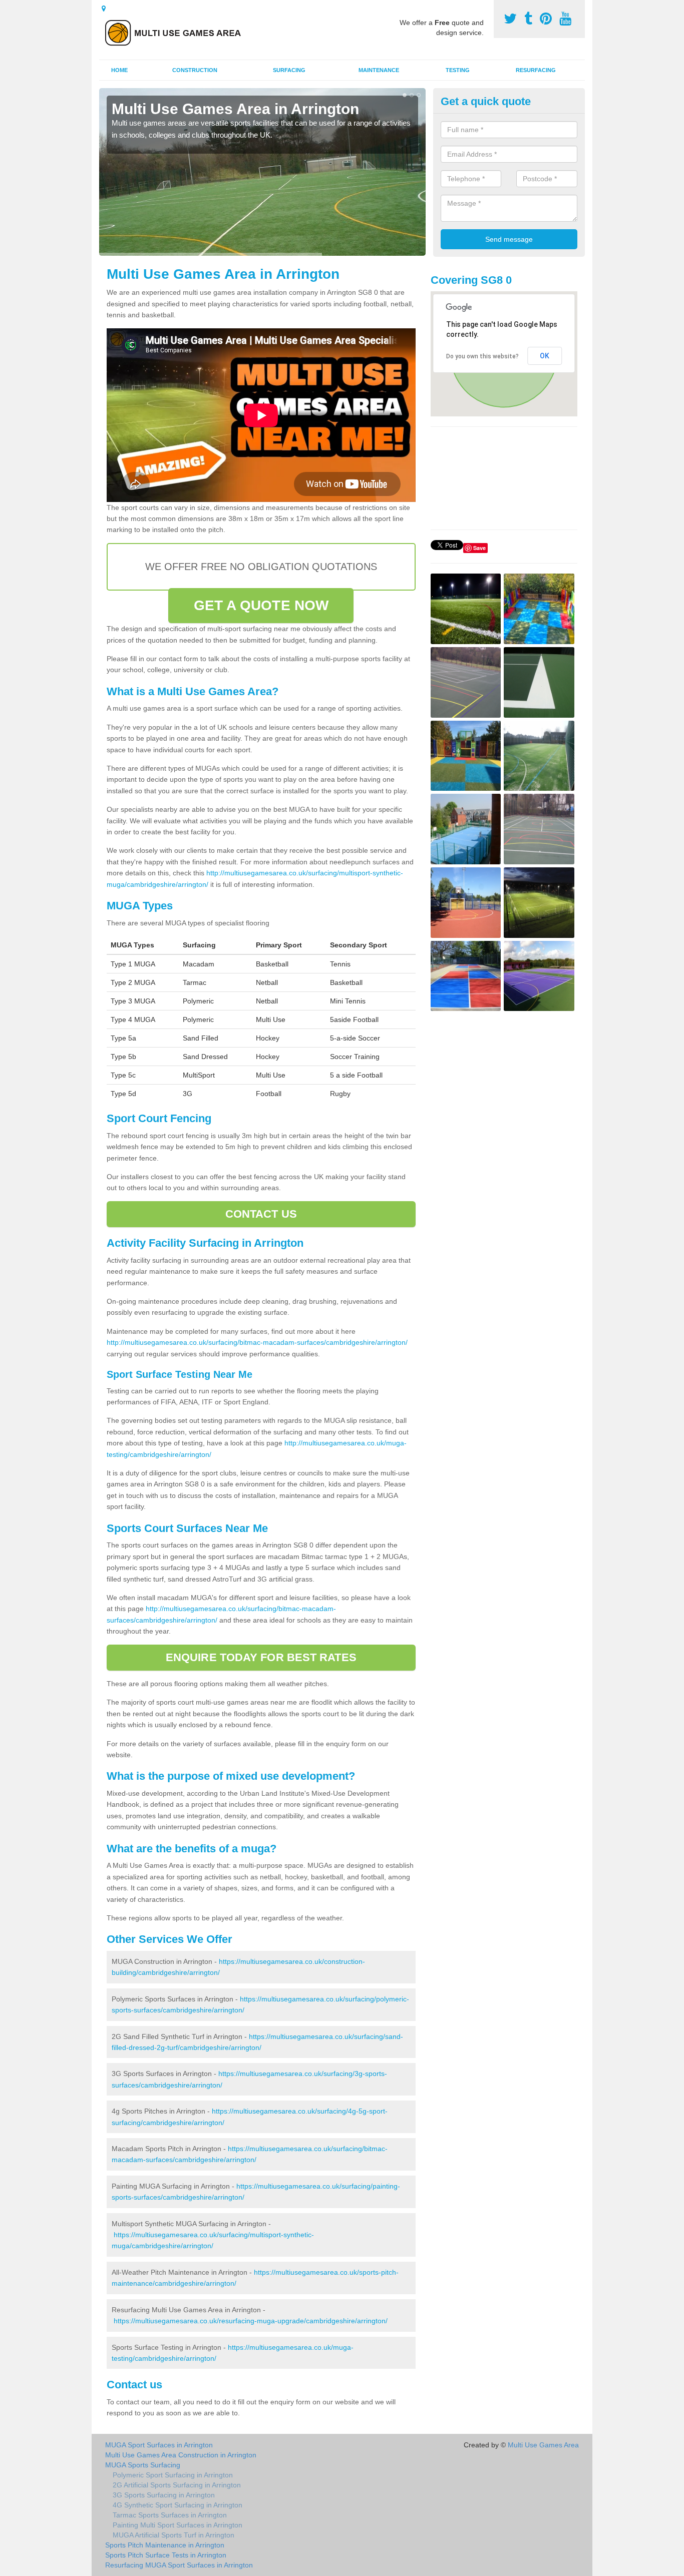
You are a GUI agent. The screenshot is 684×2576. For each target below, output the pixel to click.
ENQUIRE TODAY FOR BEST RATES (261, 1657)
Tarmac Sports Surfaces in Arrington (170, 2515)
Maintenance (379, 70)
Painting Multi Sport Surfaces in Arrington (178, 2525)
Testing (458, 70)
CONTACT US (261, 1214)
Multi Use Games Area (543, 2445)
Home (119, 70)
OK (545, 356)
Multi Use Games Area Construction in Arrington (181, 2455)
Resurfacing (536, 70)
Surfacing (289, 70)
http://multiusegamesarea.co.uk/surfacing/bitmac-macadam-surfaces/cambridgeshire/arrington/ (257, 1342)
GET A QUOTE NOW (261, 605)
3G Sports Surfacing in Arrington (164, 2495)
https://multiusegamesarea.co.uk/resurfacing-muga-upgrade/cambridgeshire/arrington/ (251, 2321)
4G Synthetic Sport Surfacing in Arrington (178, 2505)
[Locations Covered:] (104, 9)
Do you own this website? (482, 356)
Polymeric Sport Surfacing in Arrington (173, 2475)
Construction (195, 70)
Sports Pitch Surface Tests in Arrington (166, 2555)
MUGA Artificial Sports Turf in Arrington (174, 2535)
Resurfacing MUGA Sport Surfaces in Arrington (179, 2565)
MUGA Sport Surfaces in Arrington (159, 2445)
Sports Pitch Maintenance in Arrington (165, 2545)
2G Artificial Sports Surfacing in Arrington (177, 2485)
